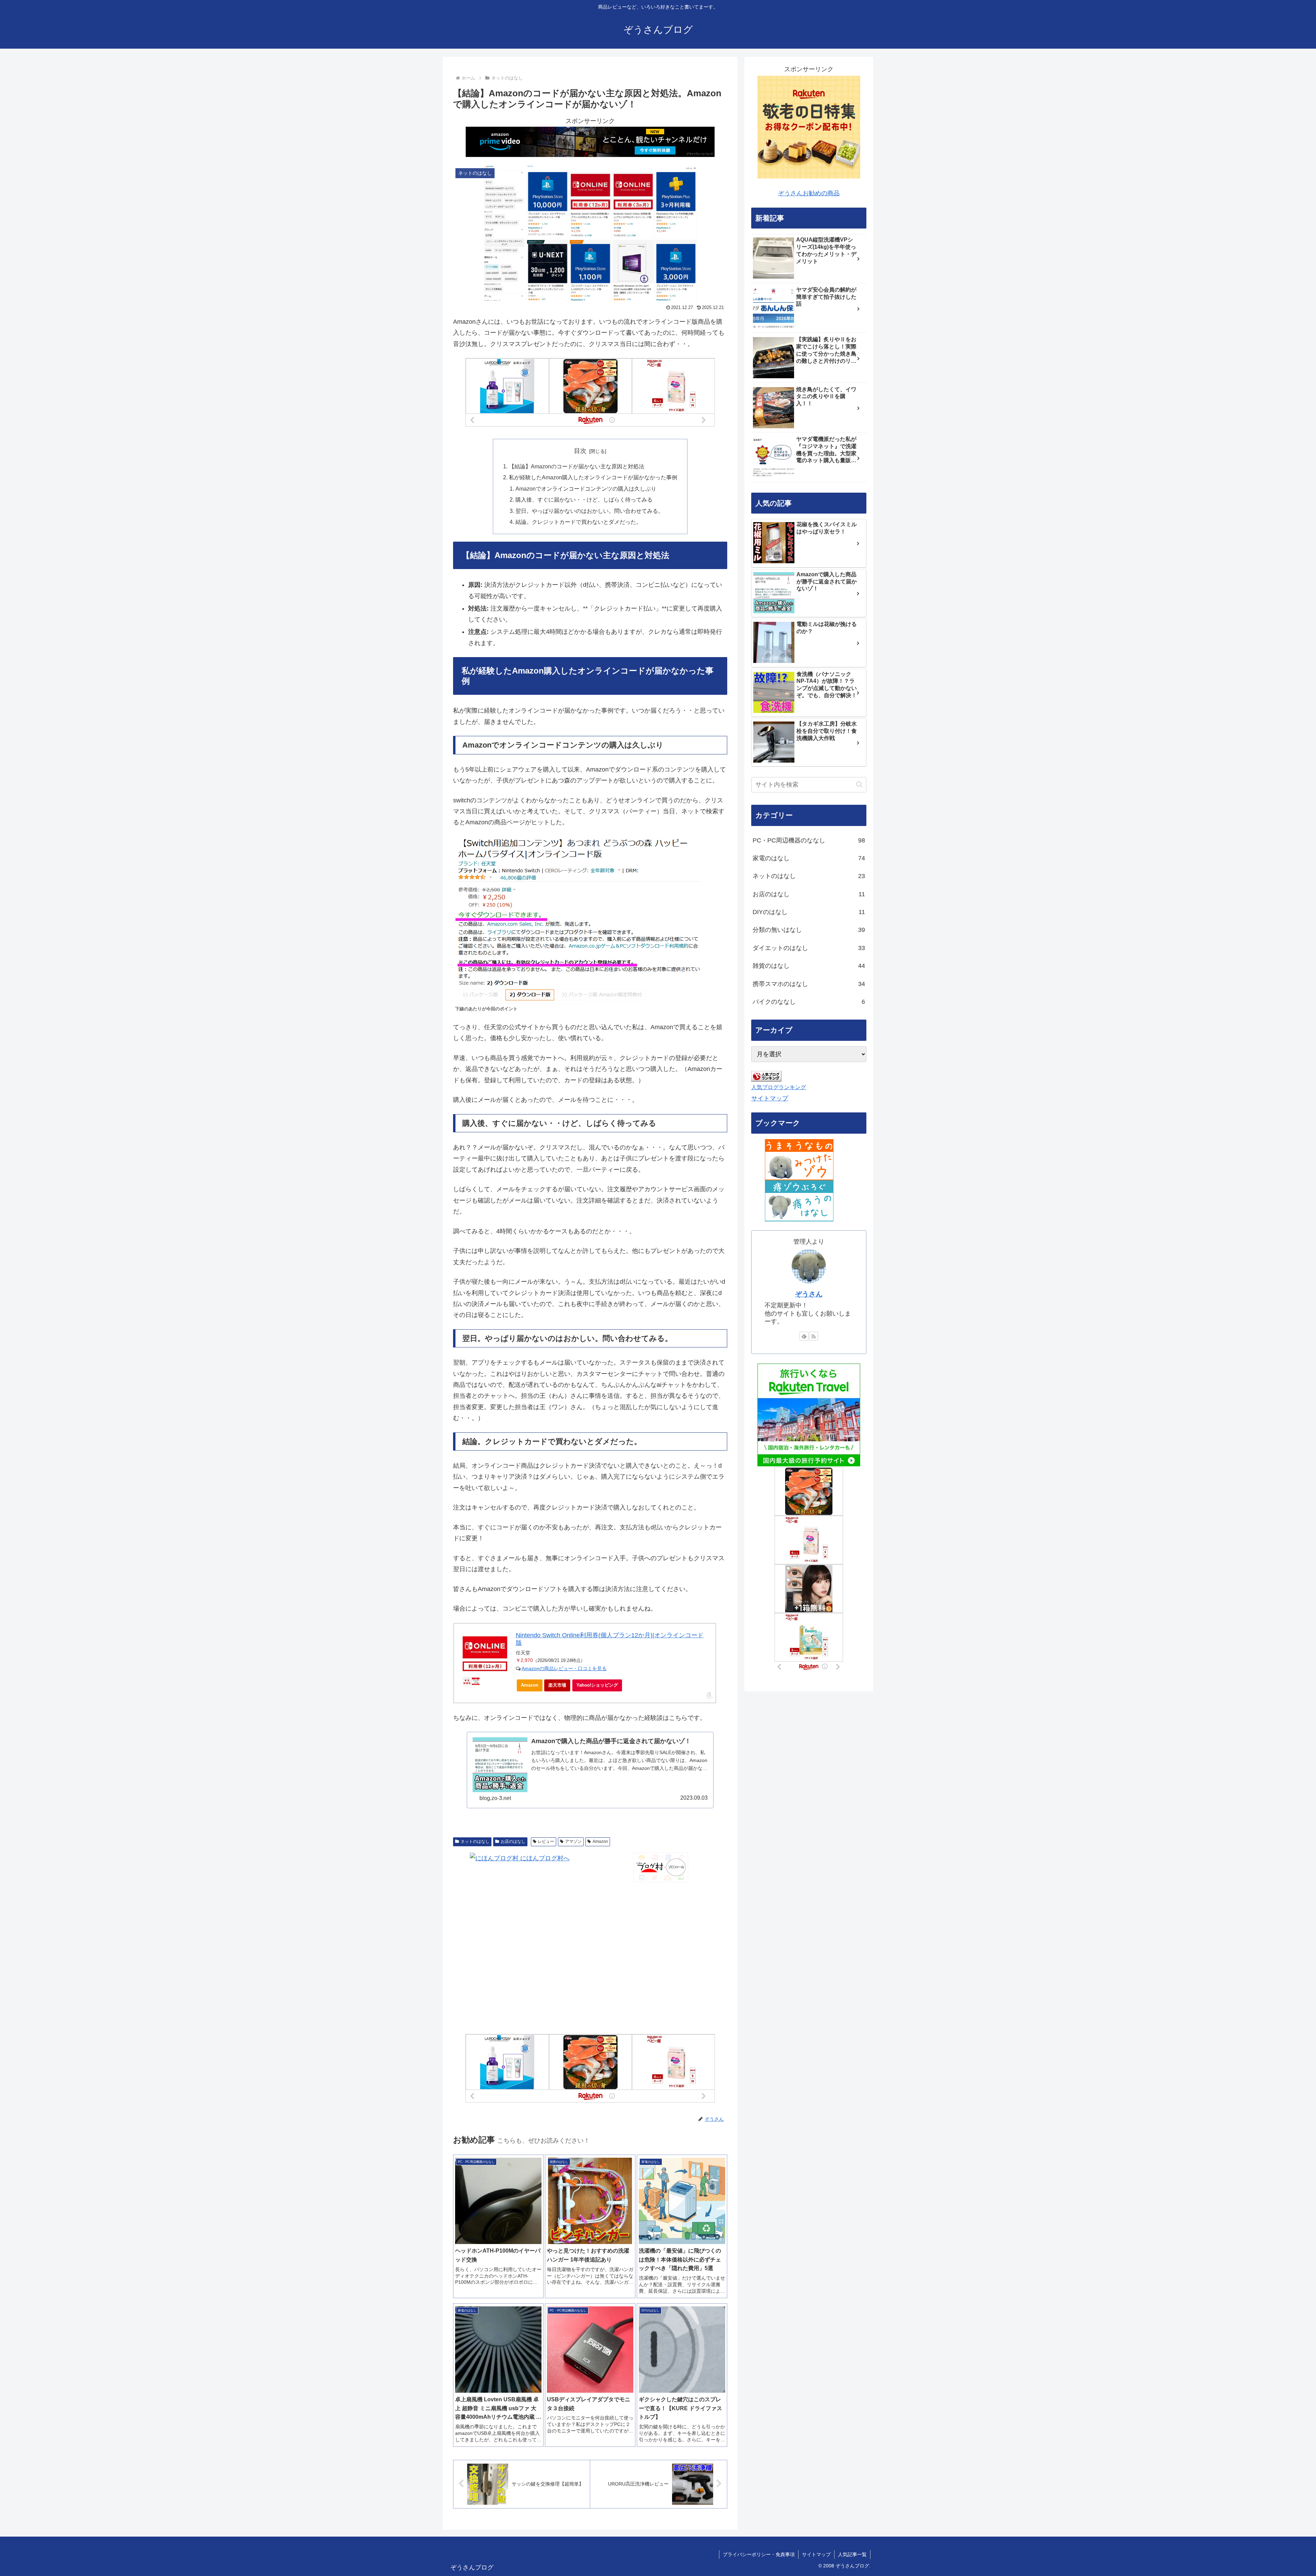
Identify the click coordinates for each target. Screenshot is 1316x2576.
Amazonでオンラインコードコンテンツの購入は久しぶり (586, 489)
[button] (859, 784)
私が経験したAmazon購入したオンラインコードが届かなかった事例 (593, 477)
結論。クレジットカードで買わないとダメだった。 (578, 522)
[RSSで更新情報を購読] (814, 1336)
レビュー (546, 1841)
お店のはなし (513, 1841)
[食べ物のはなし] (799, 1159)
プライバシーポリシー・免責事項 (759, 2554)
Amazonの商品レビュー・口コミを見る (564, 1668)
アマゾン (573, 1841)
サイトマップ (770, 1098)
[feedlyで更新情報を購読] (804, 1336)
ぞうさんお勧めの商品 (809, 193)
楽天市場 (557, 1685)
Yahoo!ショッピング (597, 1685)
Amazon (530, 1685)
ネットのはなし (475, 1841)
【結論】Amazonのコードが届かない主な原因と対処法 (577, 466)
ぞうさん (809, 1294)
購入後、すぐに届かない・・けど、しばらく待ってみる (584, 500)
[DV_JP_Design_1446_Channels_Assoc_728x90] (590, 141)
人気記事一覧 (852, 2554)
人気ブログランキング (779, 1087)
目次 (580, 451)
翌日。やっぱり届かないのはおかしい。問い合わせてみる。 (589, 511)
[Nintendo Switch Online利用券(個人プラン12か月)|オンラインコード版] (485, 1654)
